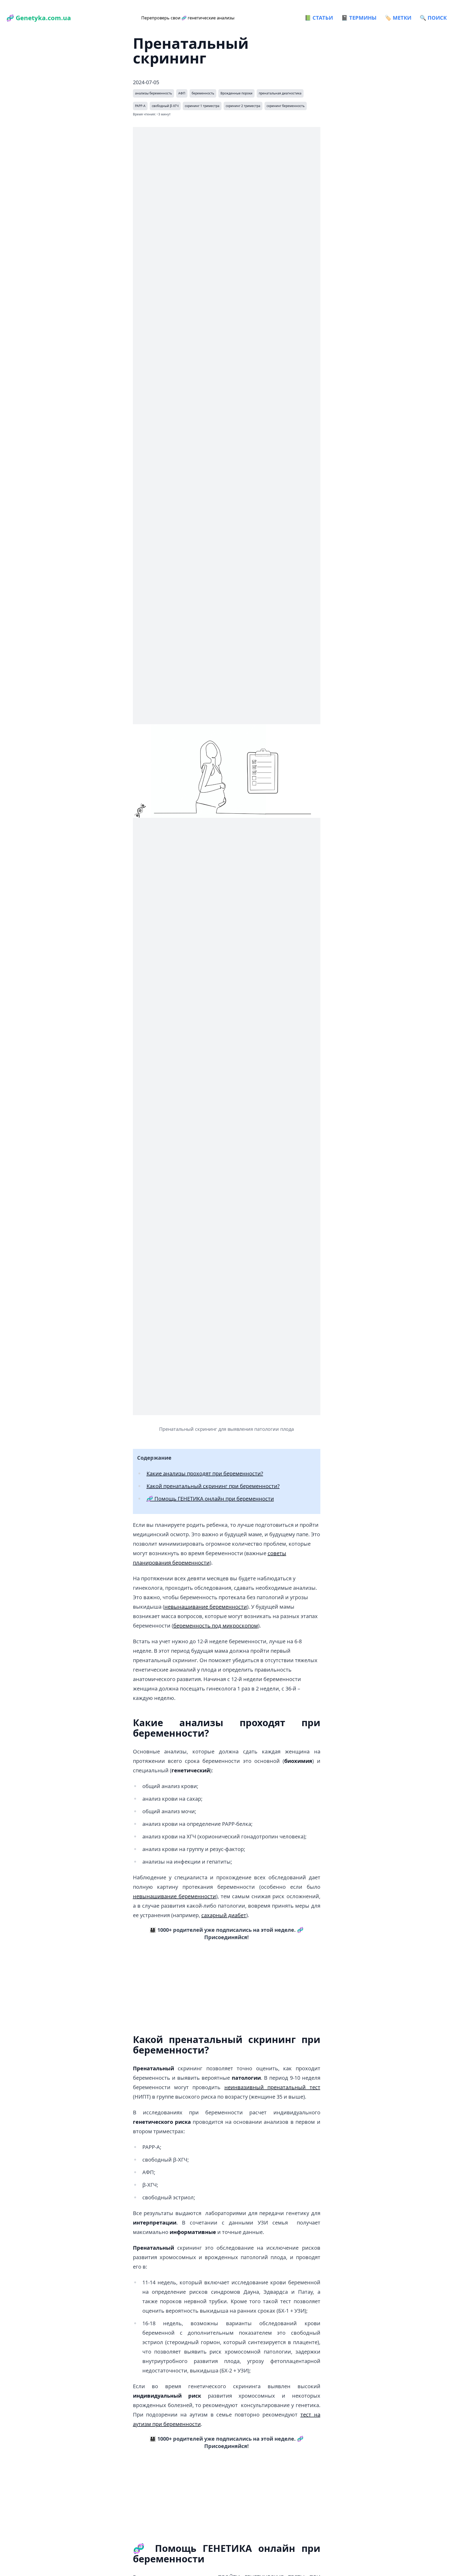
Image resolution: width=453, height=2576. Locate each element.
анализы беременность (153, 93)
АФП (182, 93)
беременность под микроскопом (216, 1626)
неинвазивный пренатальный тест (272, 2087)
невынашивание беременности (206, 1607)
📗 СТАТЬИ (319, 18)
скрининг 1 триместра (202, 106)
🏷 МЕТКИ (398, 18)
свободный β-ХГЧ (165, 106)
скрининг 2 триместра (243, 106)
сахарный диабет (224, 1915)
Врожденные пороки (236, 93)
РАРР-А (140, 106)
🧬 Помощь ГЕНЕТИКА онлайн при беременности (210, 1499)
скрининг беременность (286, 106)
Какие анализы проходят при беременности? (205, 1473)
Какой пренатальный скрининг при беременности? (213, 1486)
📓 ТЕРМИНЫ (359, 18)
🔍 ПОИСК (433, 18)
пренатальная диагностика (280, 93)
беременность (203, 93)
